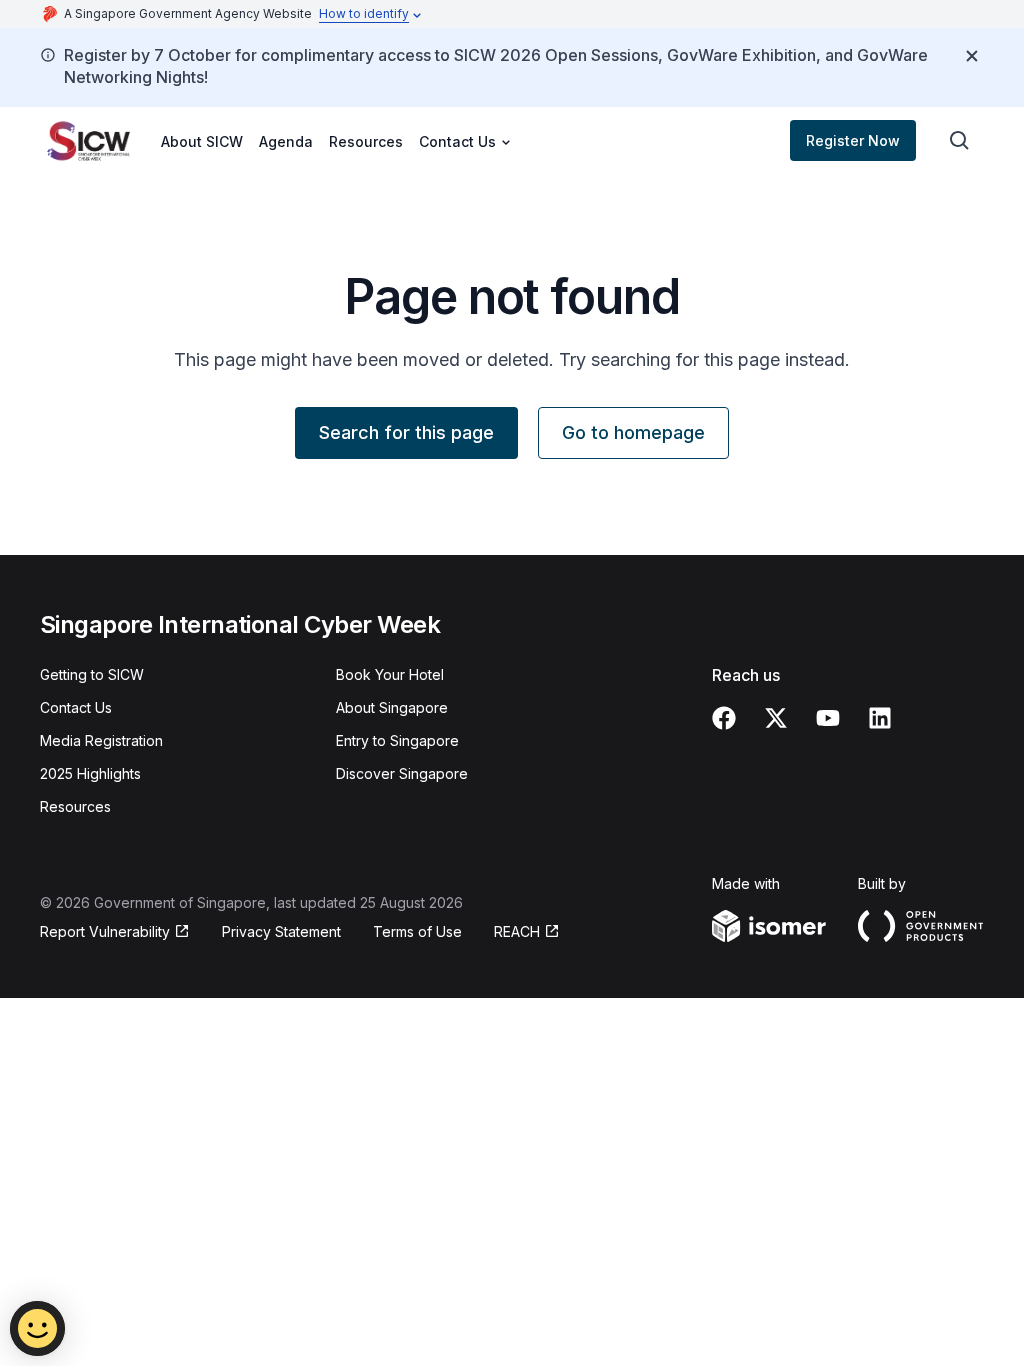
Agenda (286, 141)
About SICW (202, 141)
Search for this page (406, 432)
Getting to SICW (92, 674)
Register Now (853, 140)
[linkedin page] (880, 718)
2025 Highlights (90, 773)
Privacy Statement (281, 931)
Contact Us (76, 707)
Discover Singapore (402, 773)
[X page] (776, 718)
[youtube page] (828, 718)
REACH (517, 931)
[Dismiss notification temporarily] (972, 56)
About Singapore (392, 707)
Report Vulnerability (105, 931)
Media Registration (101, 740)
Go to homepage (633, 432)
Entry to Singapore (397, 740)
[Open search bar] (960, 141)
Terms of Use (417, 931)
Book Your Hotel (390, 674)
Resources (366, 141)
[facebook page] (724, 718)
